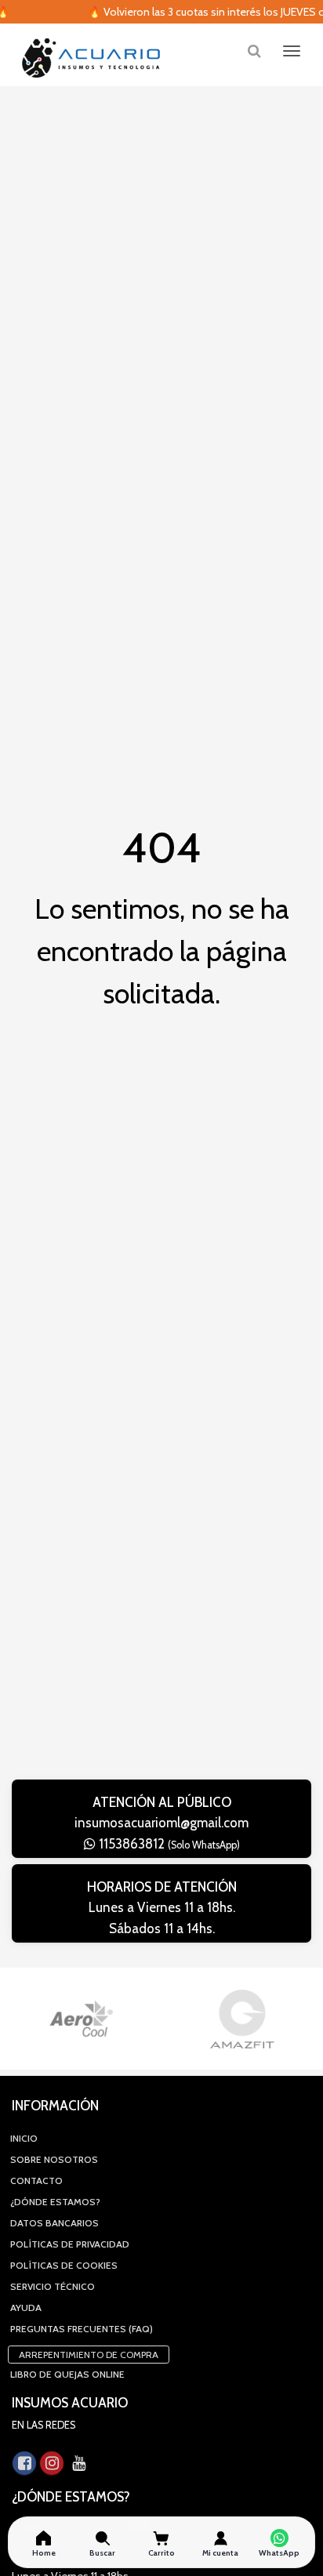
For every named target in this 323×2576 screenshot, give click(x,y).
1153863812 (168, 1844)
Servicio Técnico (53, 2286)
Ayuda (26, 2308)
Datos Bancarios (54, 2223)
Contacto (36, 2181)
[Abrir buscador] (254, 51)
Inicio (24, 2138)
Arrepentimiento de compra (89, 2355)
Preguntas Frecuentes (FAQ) (82, 2329)
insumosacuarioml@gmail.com (161, 1823)
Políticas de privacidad (70, 2244)
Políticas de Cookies (64, 2265)
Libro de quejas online (67, 2374)
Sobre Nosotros (54, 2159)
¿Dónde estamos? (55, 2202)
